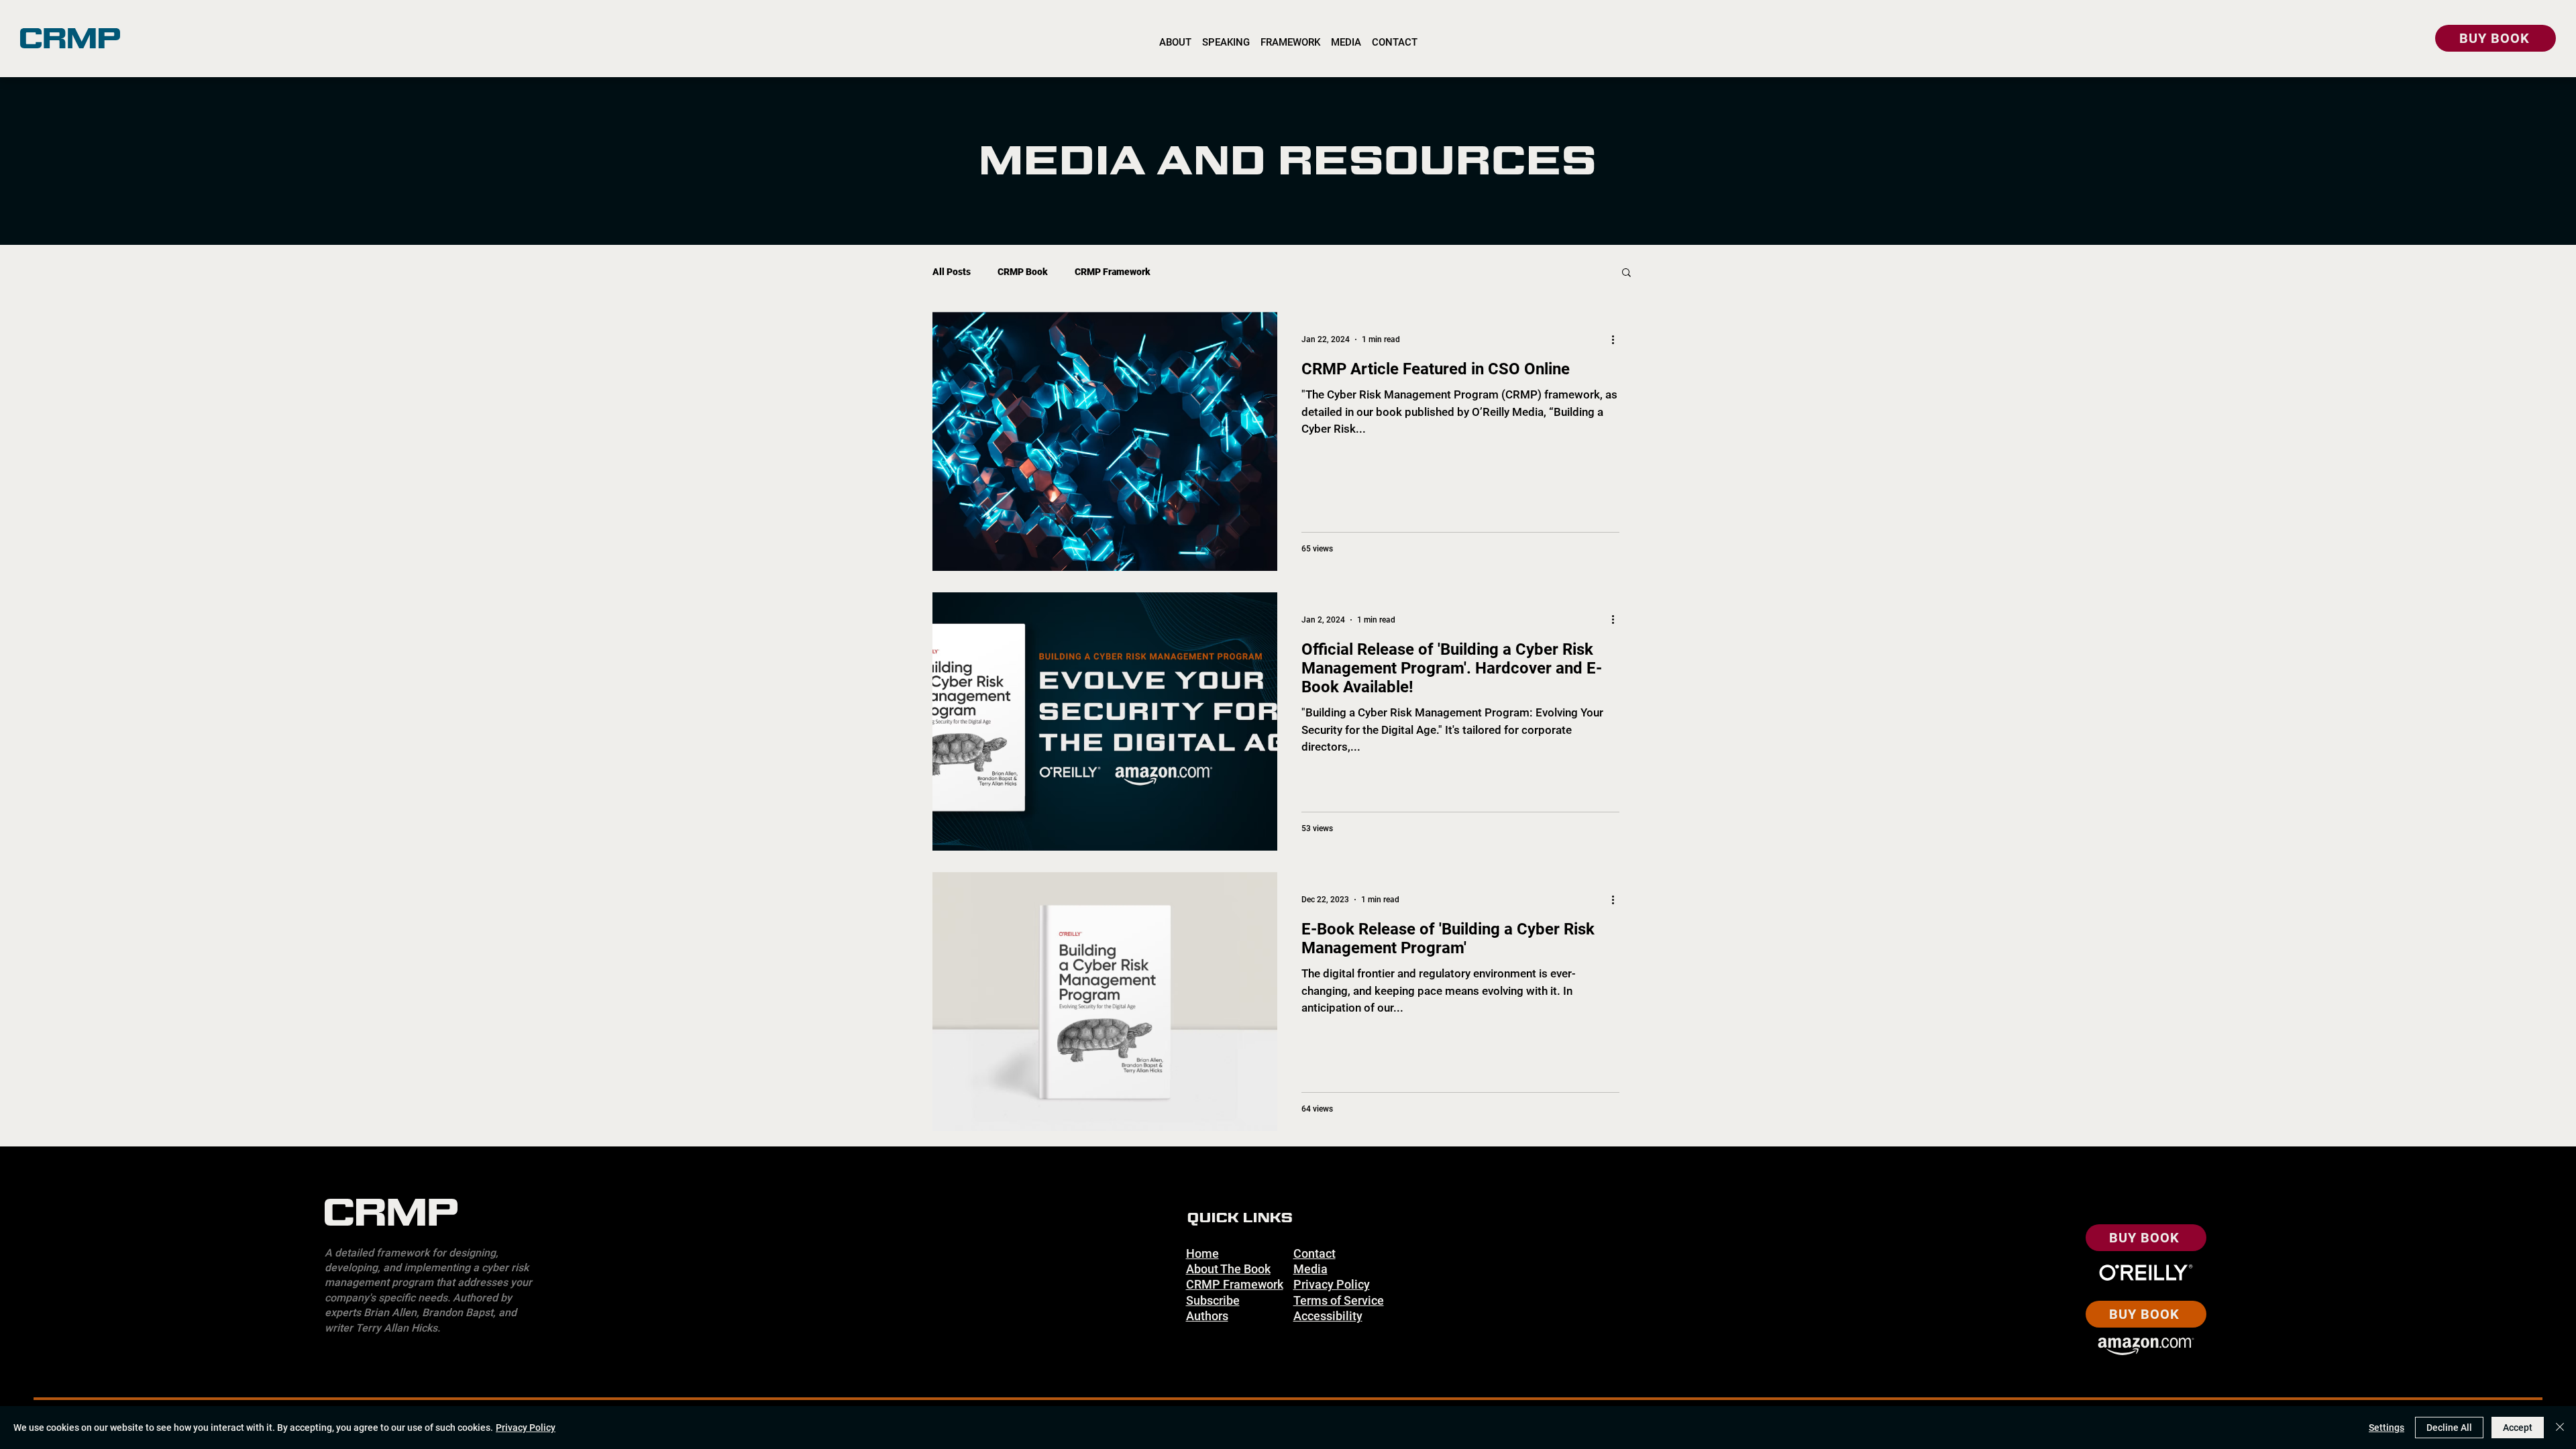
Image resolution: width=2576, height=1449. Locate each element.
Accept (2518, 1428)
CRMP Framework (1113, 272)
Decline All (2449, 1428)
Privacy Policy (526, 1428)
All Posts (952, 272)
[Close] (2560, 1428)
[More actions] (1617, 339)
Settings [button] (2386, 1428)
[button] (1626, 273)
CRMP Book (1023, 272)
